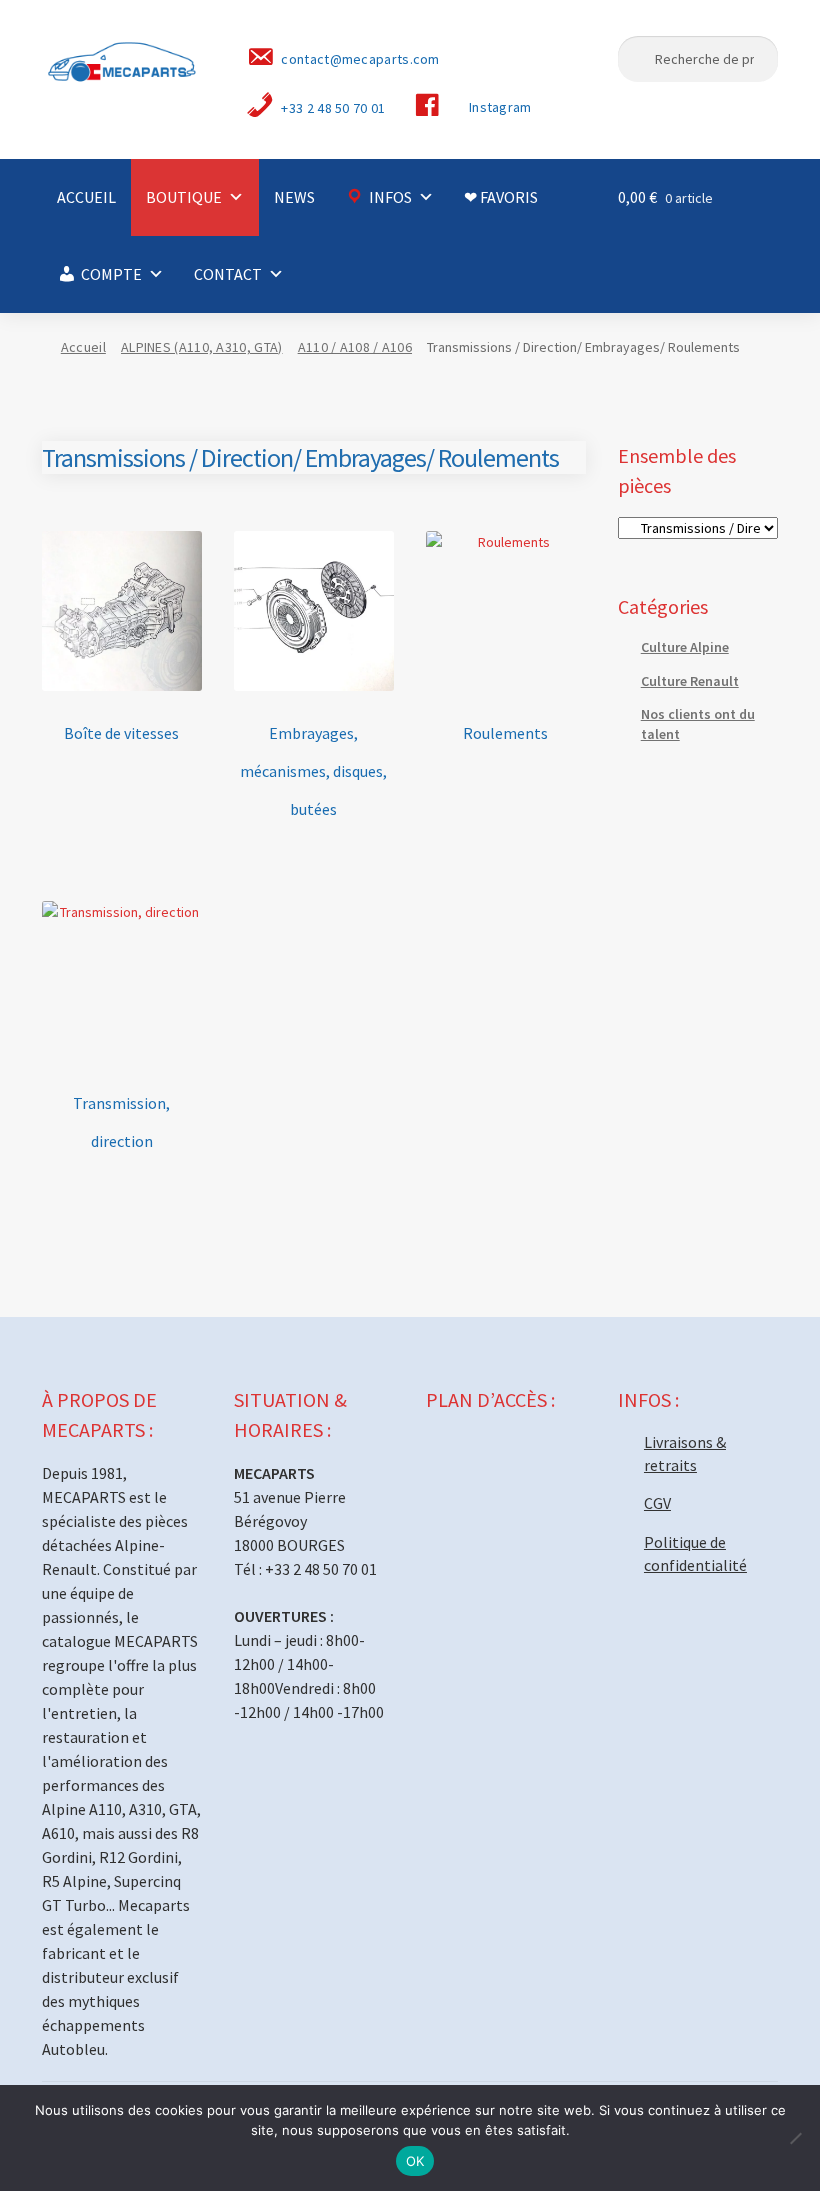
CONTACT (228, 274)
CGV (657, 1503)
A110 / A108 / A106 (355, 347)
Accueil (83, 347)
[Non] (795, 2138)
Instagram (500, 107)
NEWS (294, 197)
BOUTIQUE (184, 197)
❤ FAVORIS (501, 197)
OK (415, 2161)
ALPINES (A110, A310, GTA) (202, 347)
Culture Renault (690, 681)
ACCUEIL (86, 197)
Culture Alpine (685, 647)
